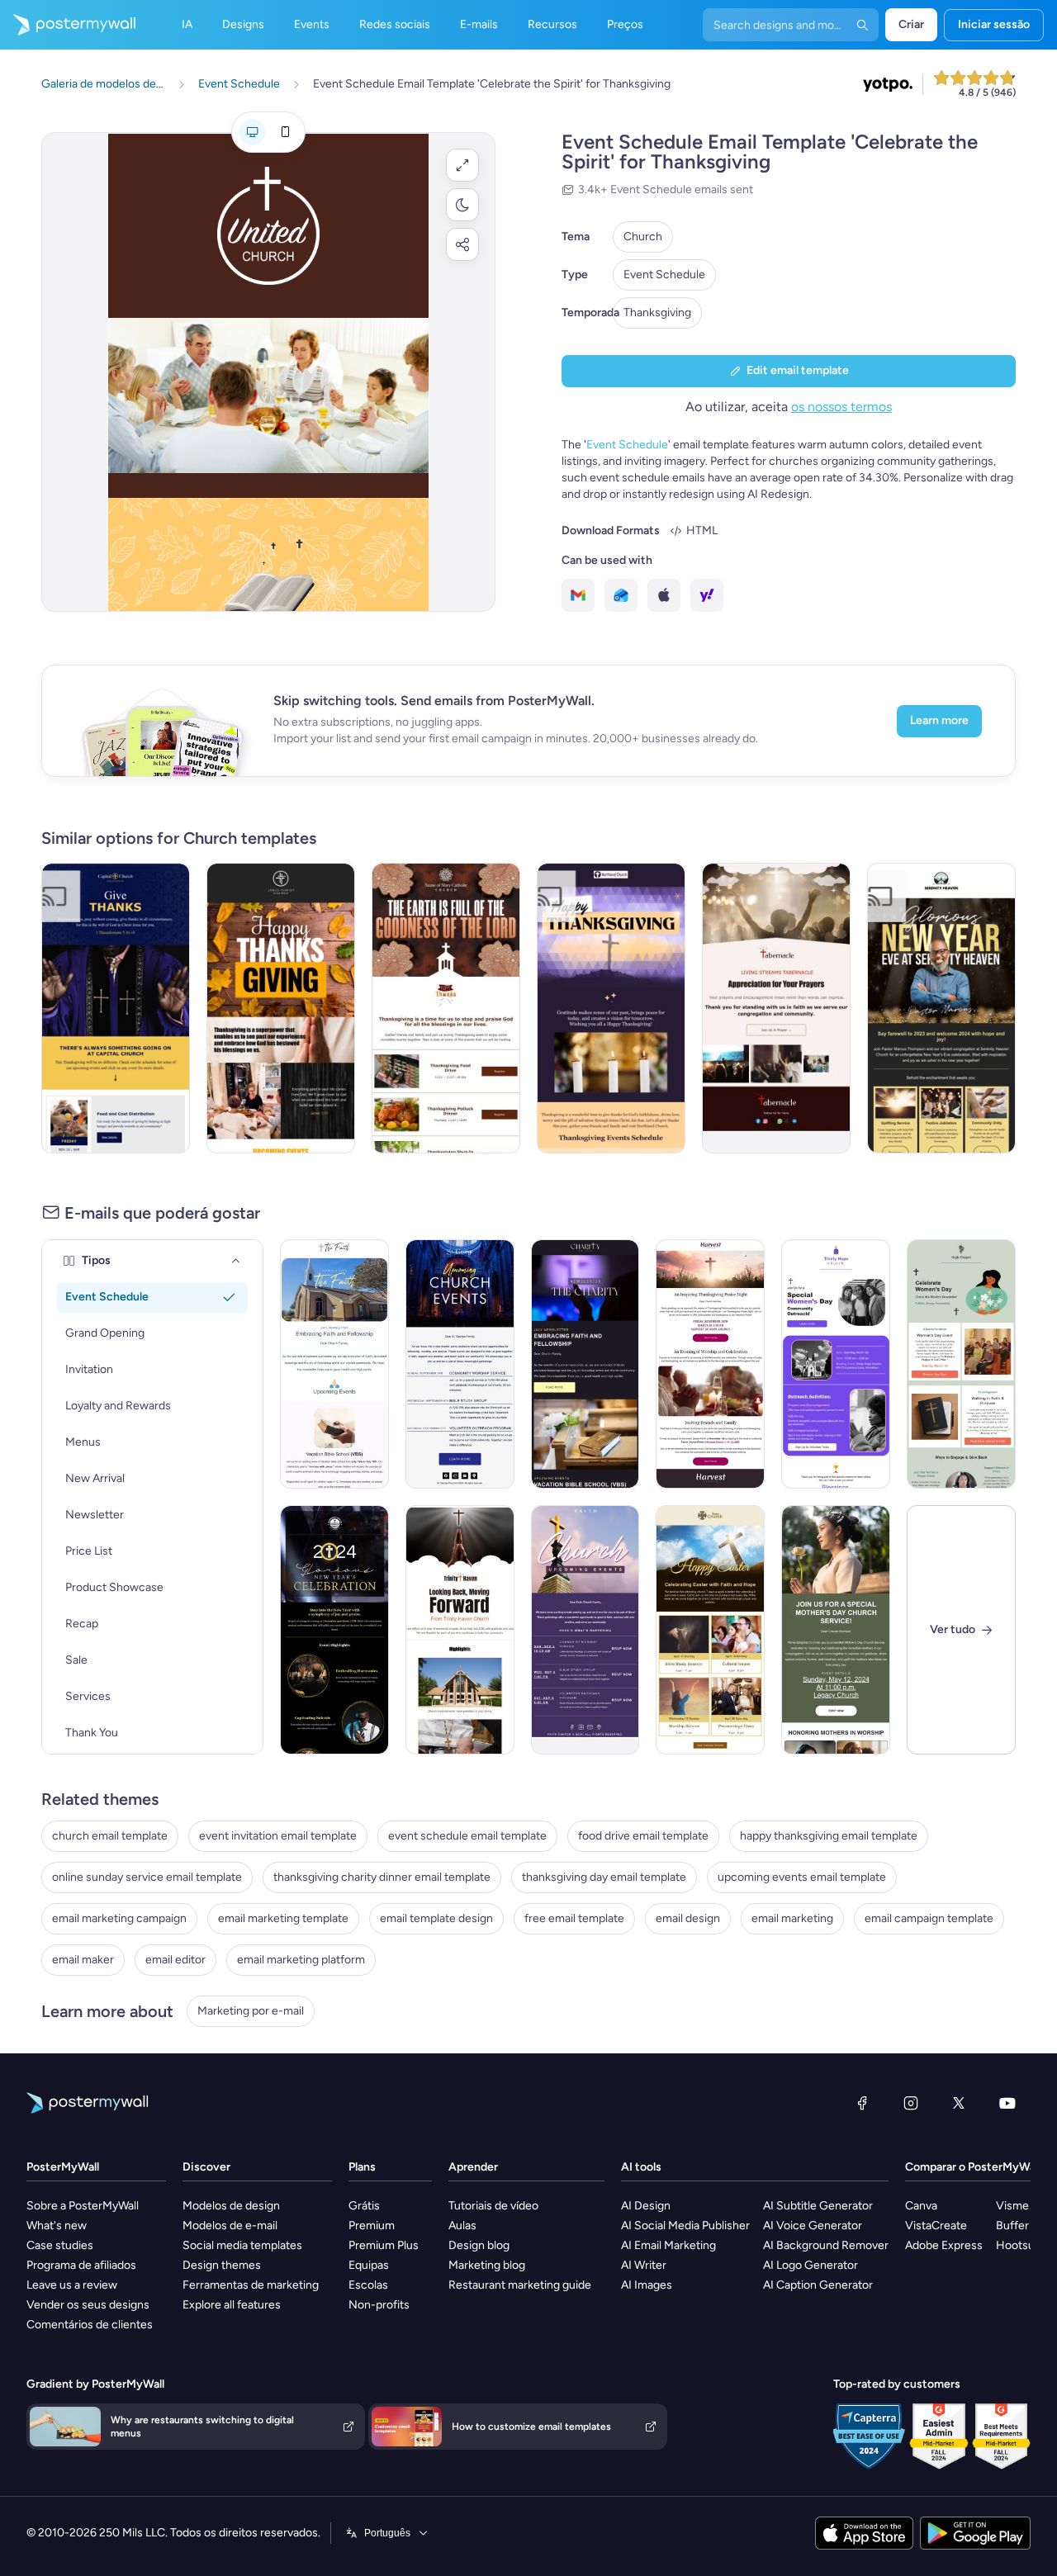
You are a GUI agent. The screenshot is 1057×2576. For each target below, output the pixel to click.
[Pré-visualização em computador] (252, 132)
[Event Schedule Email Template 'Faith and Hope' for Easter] (710, 1630)
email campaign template (929, 1918)
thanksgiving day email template (604, 1877)
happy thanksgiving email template (829, 1836)
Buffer (1012, 2226)
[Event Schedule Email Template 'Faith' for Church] (585, 1630)
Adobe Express (944, 2245)
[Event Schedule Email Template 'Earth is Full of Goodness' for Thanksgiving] (446, 1008)
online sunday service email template (147, 1877)
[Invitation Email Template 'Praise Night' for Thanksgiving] (710, 1364)
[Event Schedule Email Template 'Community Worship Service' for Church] (460, 1364)
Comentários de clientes (90, 2325)
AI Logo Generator (811, 2265)
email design (688, 1918)
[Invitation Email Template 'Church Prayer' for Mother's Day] (836, 1630)
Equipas (369, 2265)
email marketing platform (301, 1960)
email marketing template (283, 1918)
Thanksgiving (657, 313)
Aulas (462, 2226)
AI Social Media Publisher (685, 2226)
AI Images (647, 2285)
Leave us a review (72, 2285)
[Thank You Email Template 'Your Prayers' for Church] (776, 1008)
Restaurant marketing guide (520, 2285)
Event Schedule (664, 275)
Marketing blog (487, 2265)
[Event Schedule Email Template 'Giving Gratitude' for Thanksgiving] (611, 1008)
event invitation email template (278, 1836)
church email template (110, 1836)
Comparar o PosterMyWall (973, 2167)
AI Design (646, 2206)
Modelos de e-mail (230, 2226)
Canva (921, 2206)
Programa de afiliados (81, 2265)
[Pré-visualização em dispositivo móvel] (285, 132)
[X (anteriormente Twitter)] (959, 2103)
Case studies (60, 2245)
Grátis (364, 2206)
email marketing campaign (119, 1918)
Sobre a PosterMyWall (83, 2206)
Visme (1012, 2206)
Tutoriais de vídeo (493, 2206)
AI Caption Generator (818, 2285)
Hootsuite (1022, 2245)
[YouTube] (1007, 2103)
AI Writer (644, 2265)
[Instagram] (911, 2103)
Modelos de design (231, 2206)
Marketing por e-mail (251, 2011)
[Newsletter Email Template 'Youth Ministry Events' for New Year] (460, 1630)
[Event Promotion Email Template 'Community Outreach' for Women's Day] (836, 1364)
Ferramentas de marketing (251, 2285)
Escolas (368, 2285)
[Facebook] (862, 2103)
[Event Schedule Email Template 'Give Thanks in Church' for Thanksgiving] (116, 1008)
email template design (436, 1918)
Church (643, 237)
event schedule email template (467, 1836)
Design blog (479, 2245)
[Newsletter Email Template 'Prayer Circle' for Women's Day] (961, 1364)
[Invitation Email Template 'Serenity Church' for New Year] (941, 1008)
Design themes (222, 2265)
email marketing (792, 1918)
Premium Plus (384, 2245)
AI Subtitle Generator (818, 2206)
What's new (57, 2226)
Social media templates (242, 2245)
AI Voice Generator (813, 2226)
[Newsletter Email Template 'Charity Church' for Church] (585, 1364)
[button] (462, 165)
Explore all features (232, 2305)
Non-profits (379, 2305)
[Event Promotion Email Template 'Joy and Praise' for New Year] (334, 1630)
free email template (574, 1918)
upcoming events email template (802, 1877)
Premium (372, 2226)
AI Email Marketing (668, 2245)
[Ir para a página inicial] (68, 25)
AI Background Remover (826, 2245)
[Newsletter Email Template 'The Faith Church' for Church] (334, 1364)
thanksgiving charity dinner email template (382, 1877)
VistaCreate (936, 2226)
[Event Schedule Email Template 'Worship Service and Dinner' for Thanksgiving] (281, 1008)
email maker (83, 1960)
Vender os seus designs (88, 2305)
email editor (175, 1960)
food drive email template (643, 1836)
